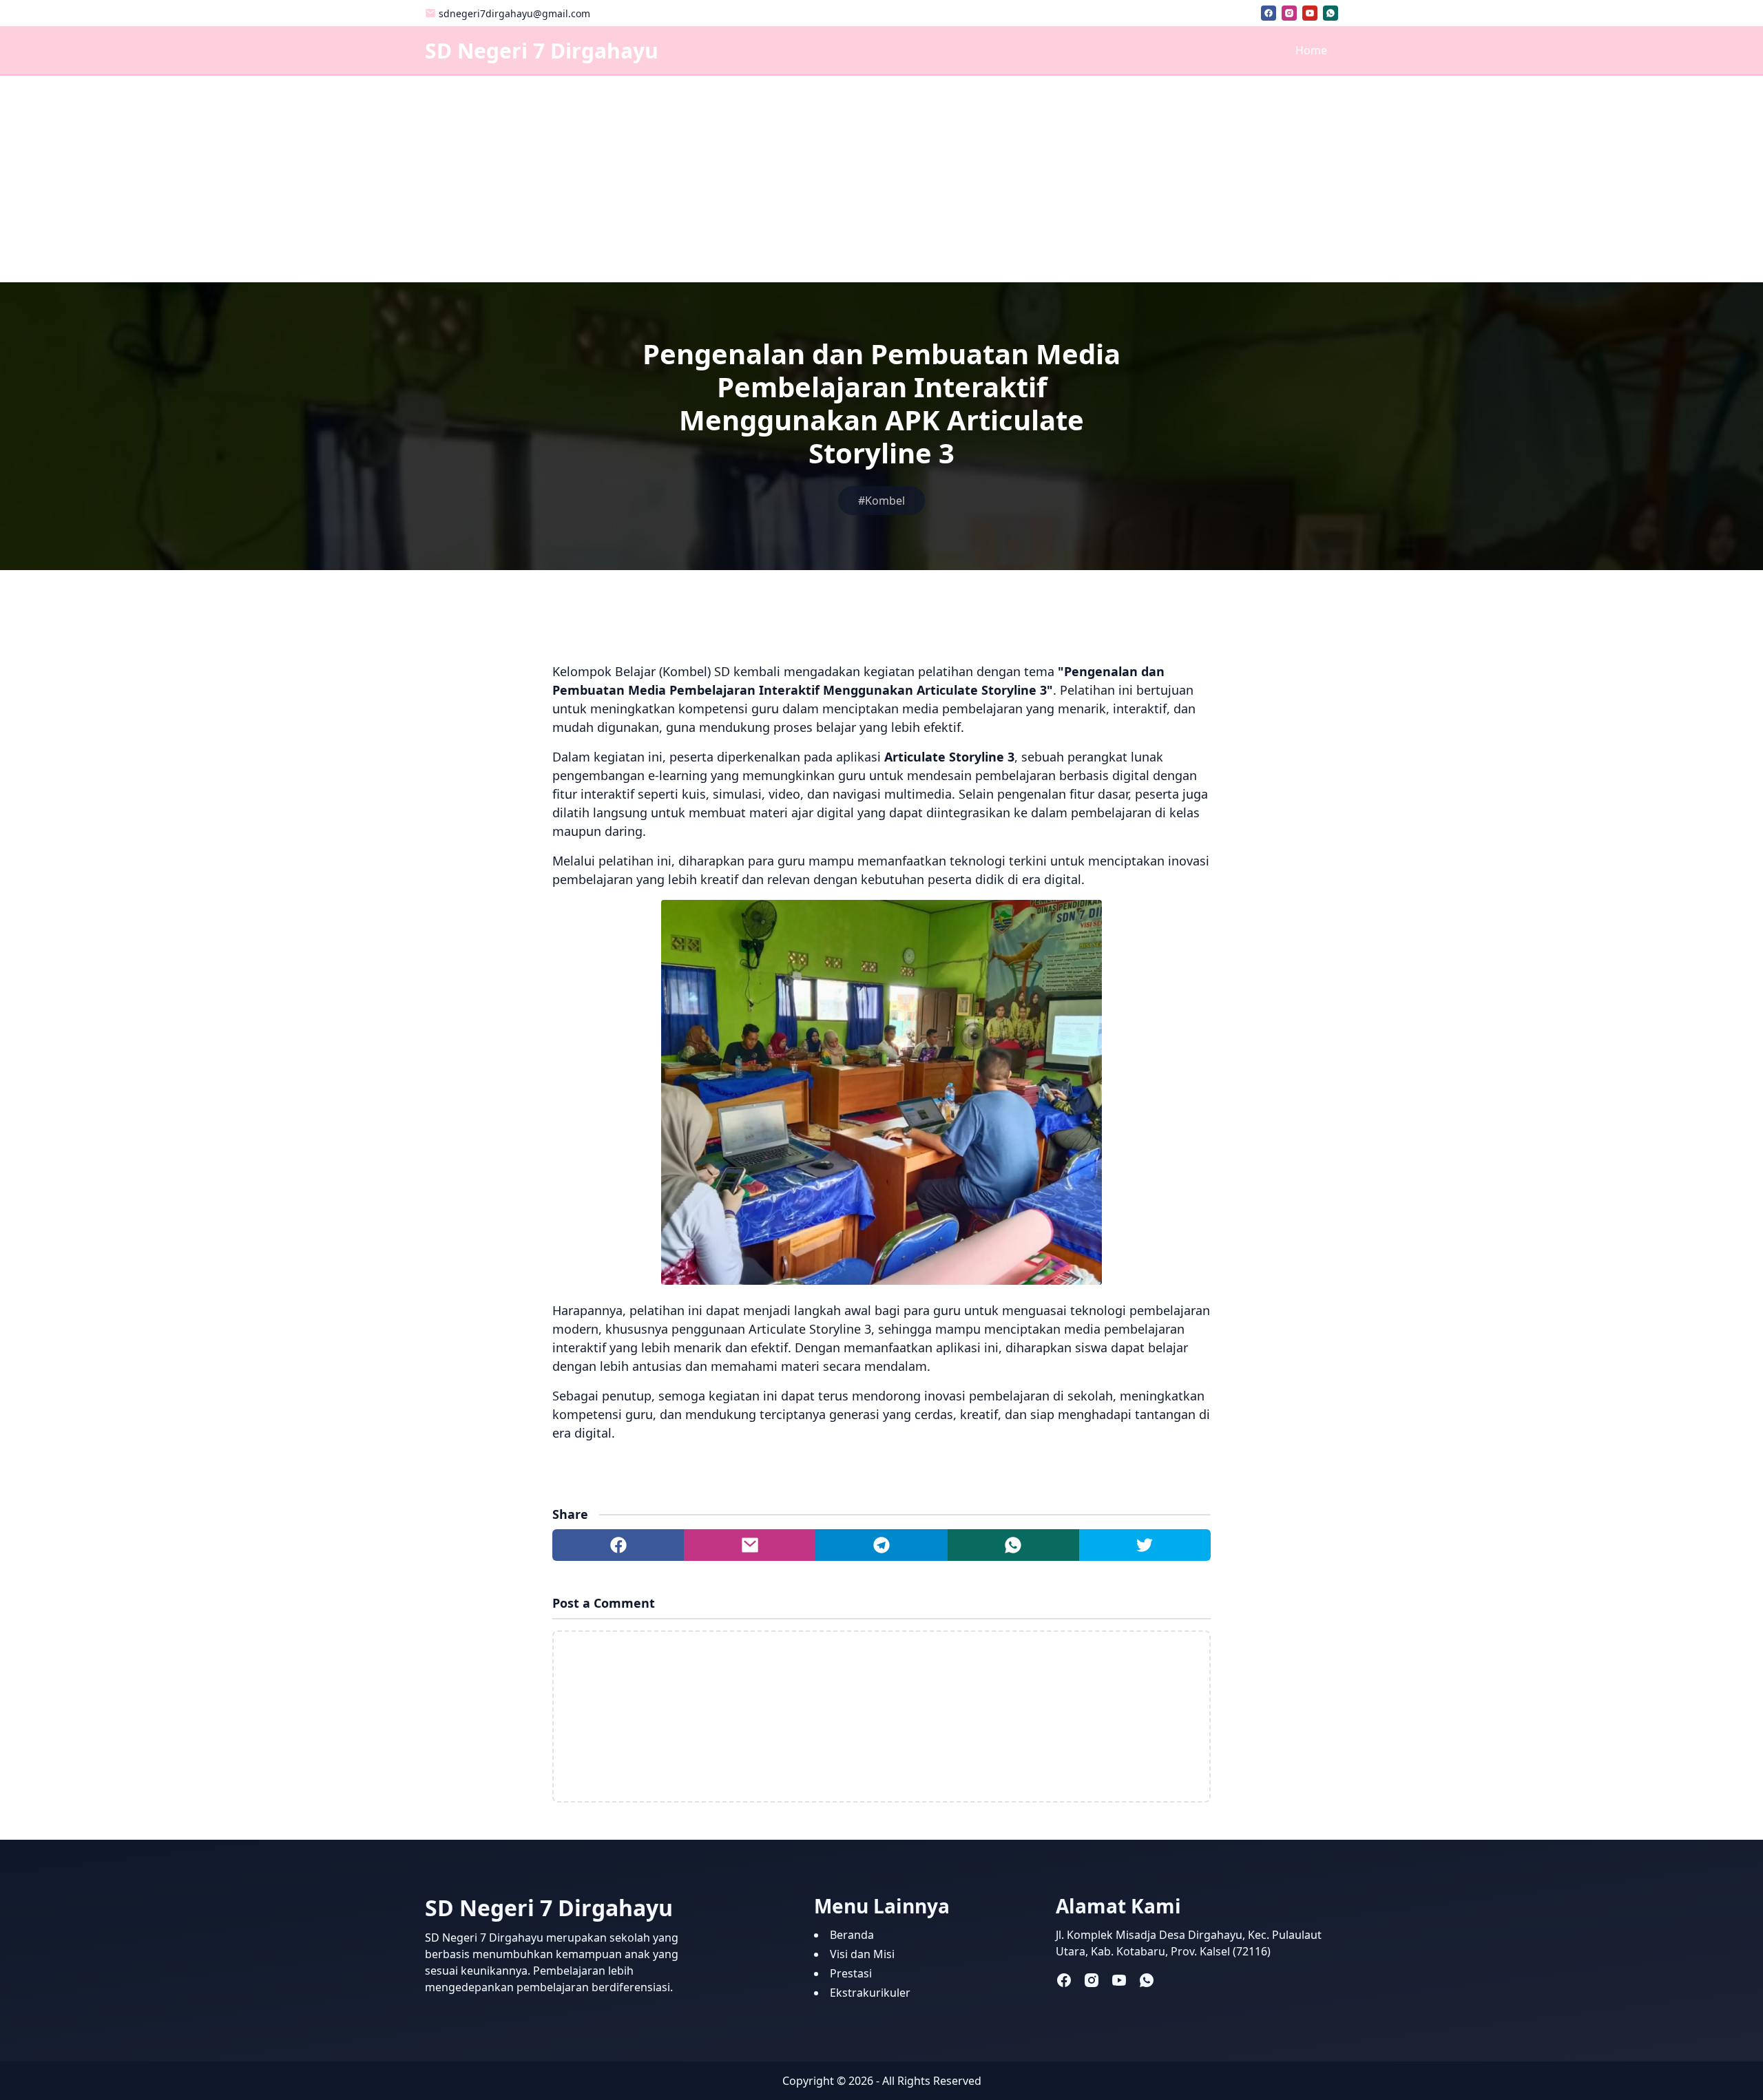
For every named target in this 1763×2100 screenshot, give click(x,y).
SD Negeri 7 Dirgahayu (542, 51)
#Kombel (881, 501)
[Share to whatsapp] (1013, 1545)
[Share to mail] (750, 1545)
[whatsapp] (1331, 13)
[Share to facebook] (618, 1545)
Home (1311, 50)
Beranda (852, 1935)
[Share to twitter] (1145, 1545)
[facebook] (1269, 13)
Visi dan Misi (862, 1954)
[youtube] (1310, 13)
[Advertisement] (881, 179)
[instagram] (1289, 13)
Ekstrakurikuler (870, 1993)
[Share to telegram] (881, 1545)
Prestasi (851, 1973)
